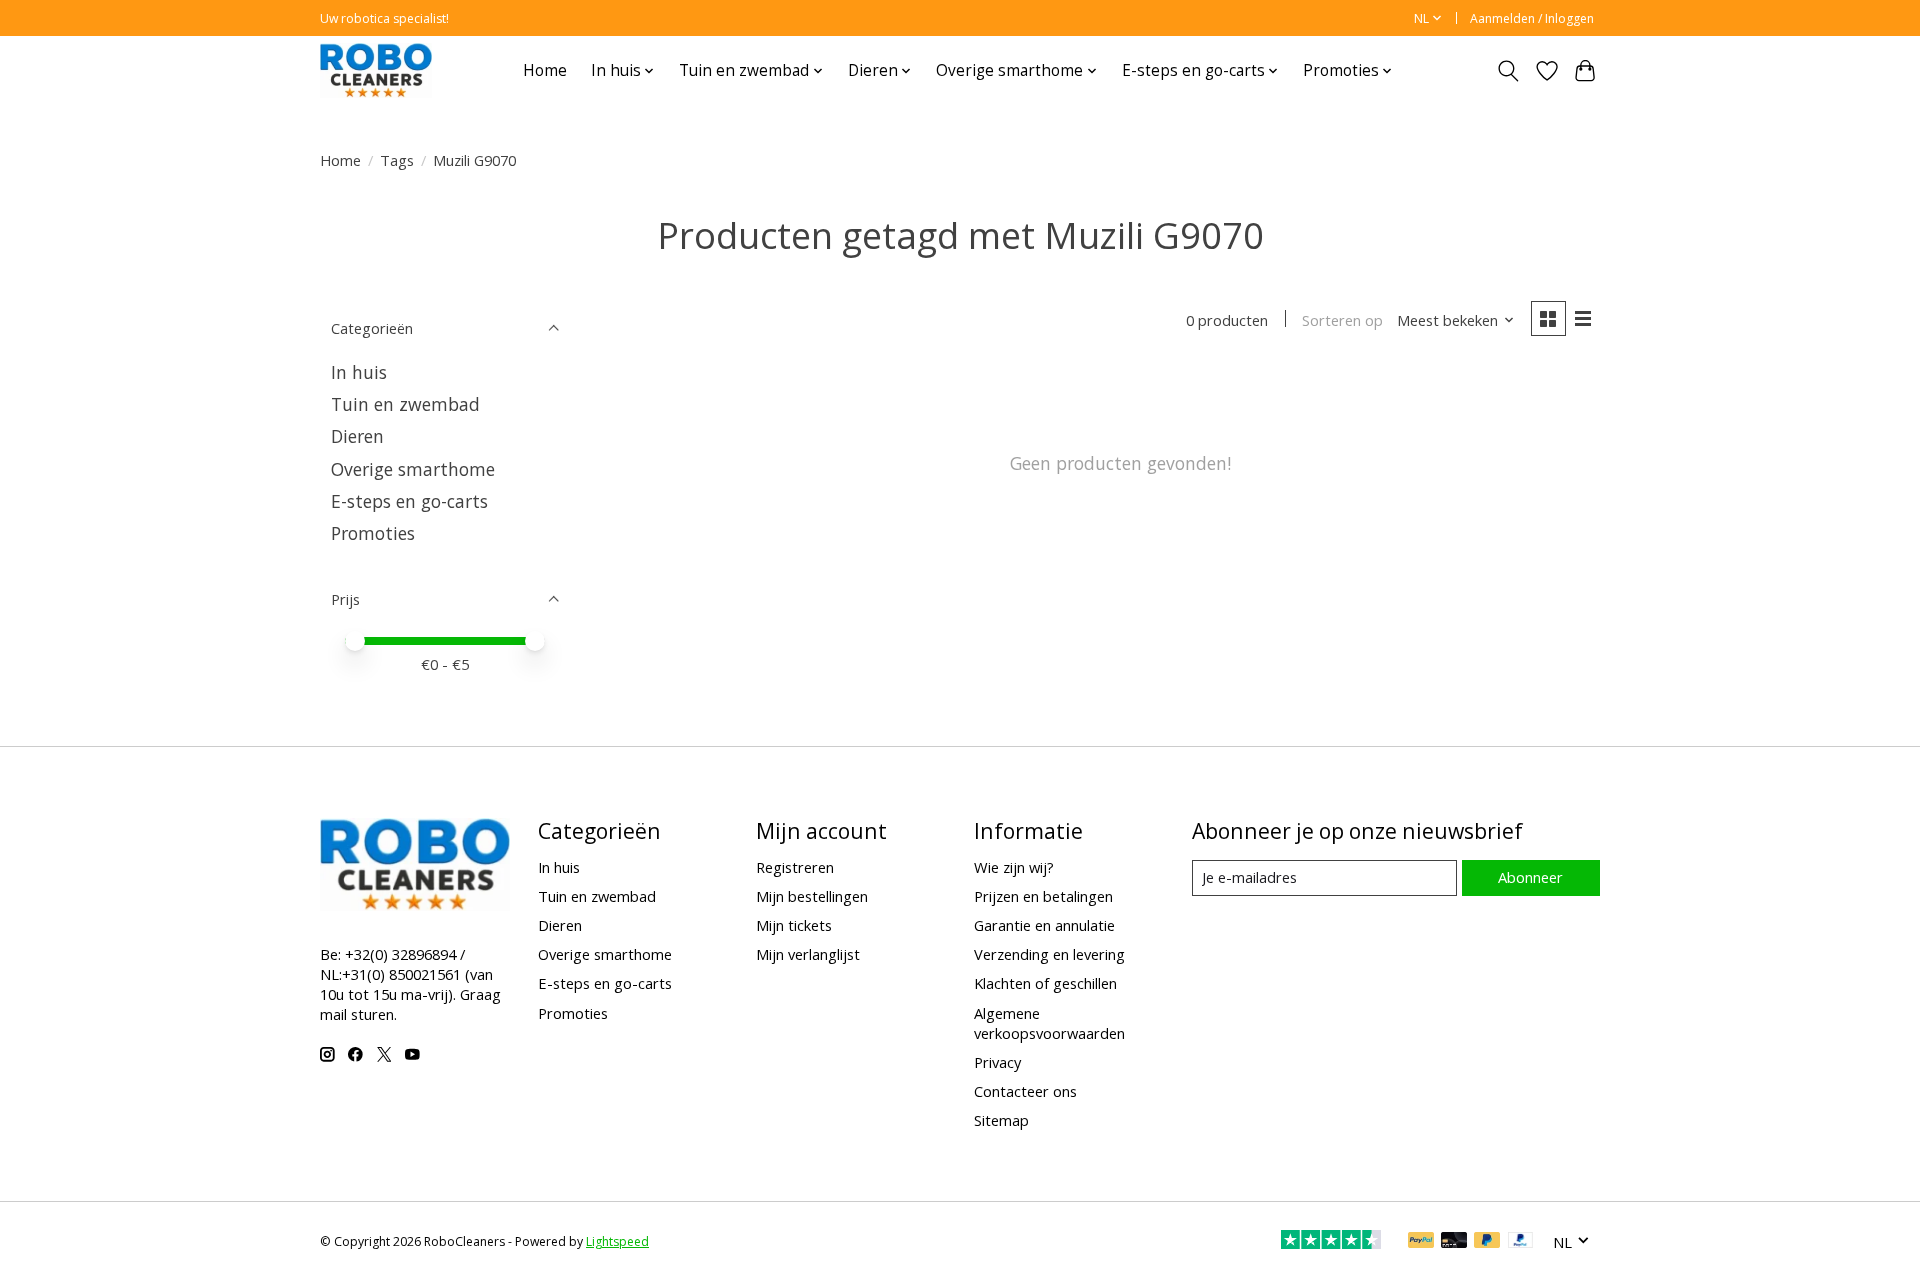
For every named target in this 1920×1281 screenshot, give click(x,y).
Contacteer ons (1025, 1091)
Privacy (997, 1062)
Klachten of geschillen (1045, 983)
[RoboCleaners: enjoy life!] (376, 70)
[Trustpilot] (1331, 1242)
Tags (397, 160)
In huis (359, 372)
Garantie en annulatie (1044, 925)
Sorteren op (1342, 320)
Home (545, 70)
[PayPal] (1421, 1242)
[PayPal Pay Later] (1487, 1242)
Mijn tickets (794, 925)
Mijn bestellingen (812, 896)
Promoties (373, 533)
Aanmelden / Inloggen (1532, 18)
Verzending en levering (1049, 954)
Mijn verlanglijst (808, 954)
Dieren (357, 436)
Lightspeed (617, 1241)
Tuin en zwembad (405, 404)
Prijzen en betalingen (1043, 896)
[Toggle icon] (1508, 71)
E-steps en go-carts (409, 501)
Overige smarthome (413, 469)
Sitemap (1001, 1120)
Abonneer (1530, 877)
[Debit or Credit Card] (1454, 1242)
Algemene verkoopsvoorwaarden (1049, 1023)
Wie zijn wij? (1014, 867)
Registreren (795, 867)
